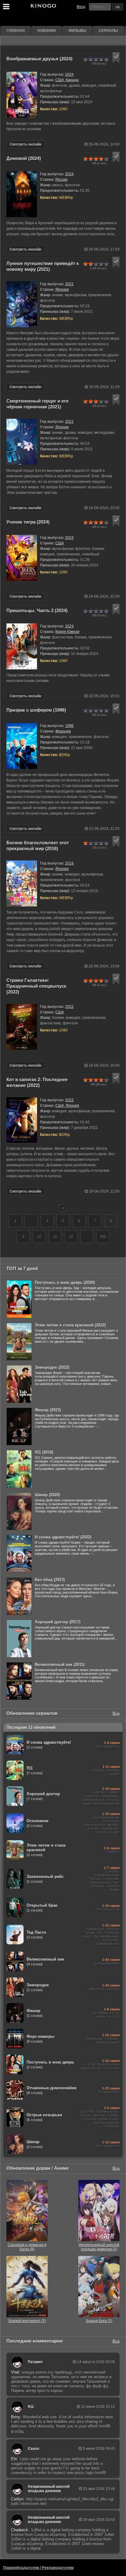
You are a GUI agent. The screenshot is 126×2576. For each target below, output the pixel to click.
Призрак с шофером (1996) (36, 710)
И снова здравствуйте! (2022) (63, 1537)
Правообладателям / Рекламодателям (38, 2568)
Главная (16, 31)
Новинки (47, 31)
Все (116, 1713)
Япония (62, 289)
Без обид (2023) (50, 1580)
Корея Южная (67, 632)
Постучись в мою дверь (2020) (65, 1282)
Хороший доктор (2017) (58, 1622)
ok (118, 7)
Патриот (35, 2362)
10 (39, 1237)
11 (55, 1237)
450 (103, 1237)
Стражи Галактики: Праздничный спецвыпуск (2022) (36, 986)
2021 (69, 284)
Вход (81, 7)
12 (71, 1237)
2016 (69, 863)
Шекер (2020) (47, 1495)
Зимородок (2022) (52, 1367)
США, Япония (67, 1106)
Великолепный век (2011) (60, 1664)
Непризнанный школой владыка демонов (49, 2489)
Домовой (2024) (24, 158)
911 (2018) (44, 1452)
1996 (69, 726)
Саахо (33, 2449)
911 (31, 2407)
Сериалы (108, 31)
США (60, 543)
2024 (69, 74)
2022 (69, 1007)
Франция (63, 731)
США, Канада (67, 80)
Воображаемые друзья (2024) (39, 59)
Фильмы (77, 31)
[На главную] (43, 7)
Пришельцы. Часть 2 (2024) (37, 610)
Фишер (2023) (48, 1410)
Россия (61, 180)
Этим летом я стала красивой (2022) (70, 1325)
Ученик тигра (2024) (28, 522)
